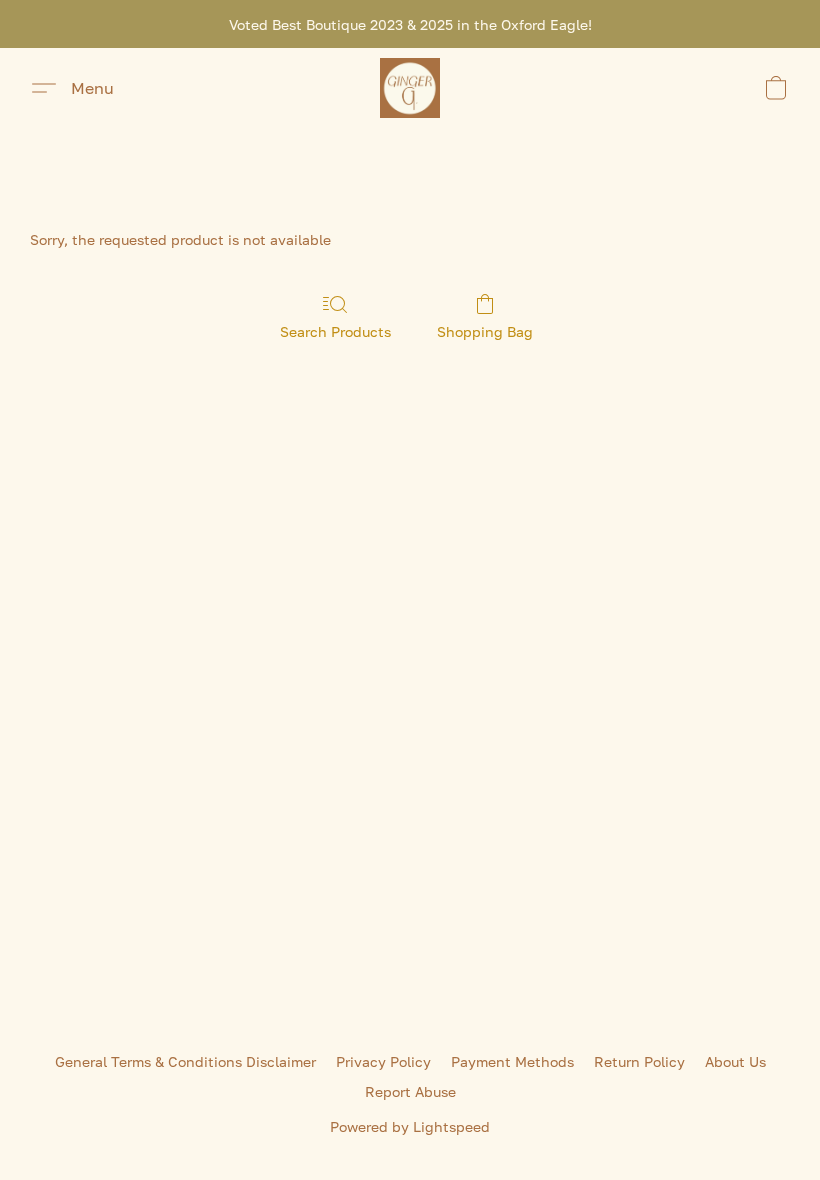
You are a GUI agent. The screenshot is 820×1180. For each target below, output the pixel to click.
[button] (410, 88)
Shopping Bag (485, 331)
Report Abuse (410, 1091)
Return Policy (639, 1061)
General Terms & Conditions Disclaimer (185, 1061)
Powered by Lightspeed (410, 1126)
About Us (735, 1061)
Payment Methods (512, 1061)
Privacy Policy (383, 1061)
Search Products (335, 331)
